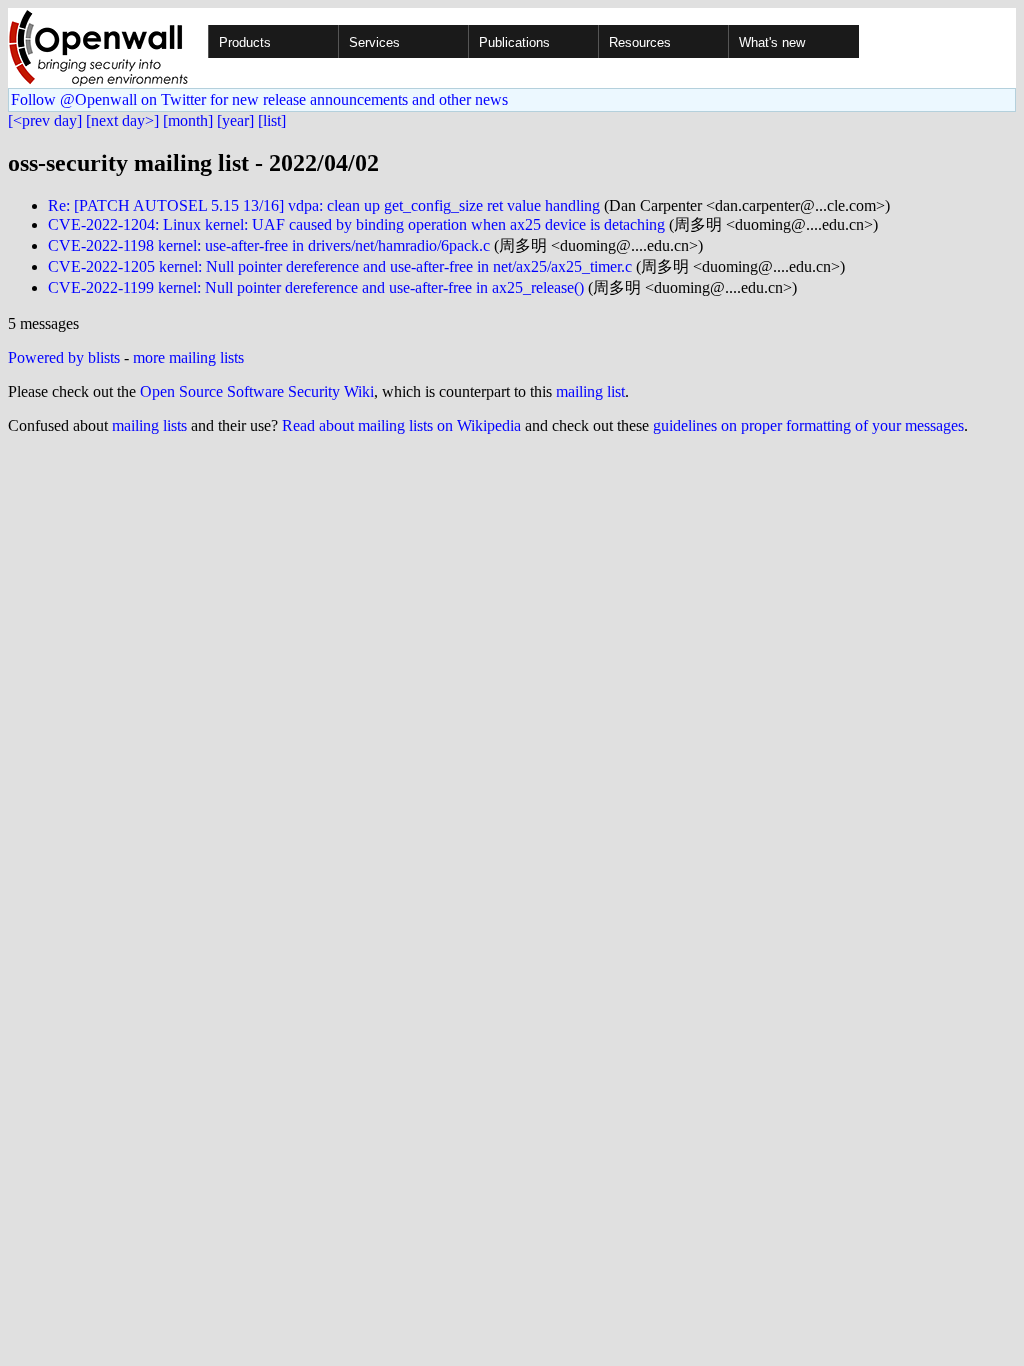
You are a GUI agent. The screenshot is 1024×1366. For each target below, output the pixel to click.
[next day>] (122, 120)
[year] (235, 120)
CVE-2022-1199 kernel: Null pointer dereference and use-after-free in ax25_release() (316, 287)
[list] (272, 120)
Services (374, 42)
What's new (772, 42)
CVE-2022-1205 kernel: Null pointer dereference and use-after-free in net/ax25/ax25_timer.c (340, 266)
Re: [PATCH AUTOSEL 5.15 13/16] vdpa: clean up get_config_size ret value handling (324, 205)
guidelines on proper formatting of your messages (808, 425)
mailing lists (149, 425)
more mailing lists (188, 357)
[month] (188, 120)
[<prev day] (45, 120)
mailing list (590, 391)
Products (245, 42)
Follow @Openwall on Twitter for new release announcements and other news (259, 99)
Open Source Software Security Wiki (257, 391)
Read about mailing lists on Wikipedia (401, 425)
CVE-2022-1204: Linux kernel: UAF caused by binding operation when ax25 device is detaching (356, 224)
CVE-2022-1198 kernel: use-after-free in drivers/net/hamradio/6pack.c (269, 245)
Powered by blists (64, 357)
